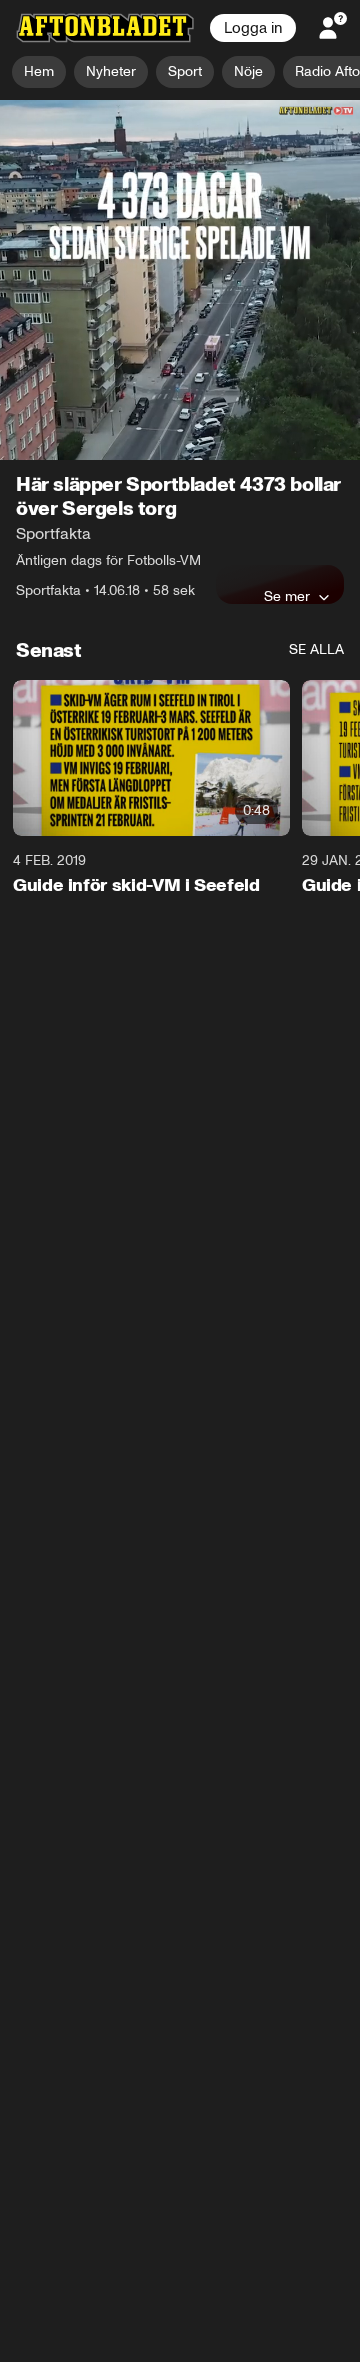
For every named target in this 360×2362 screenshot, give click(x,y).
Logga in (253, 28)
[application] (180, 201)
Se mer (287, 439)
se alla (316, 492)
